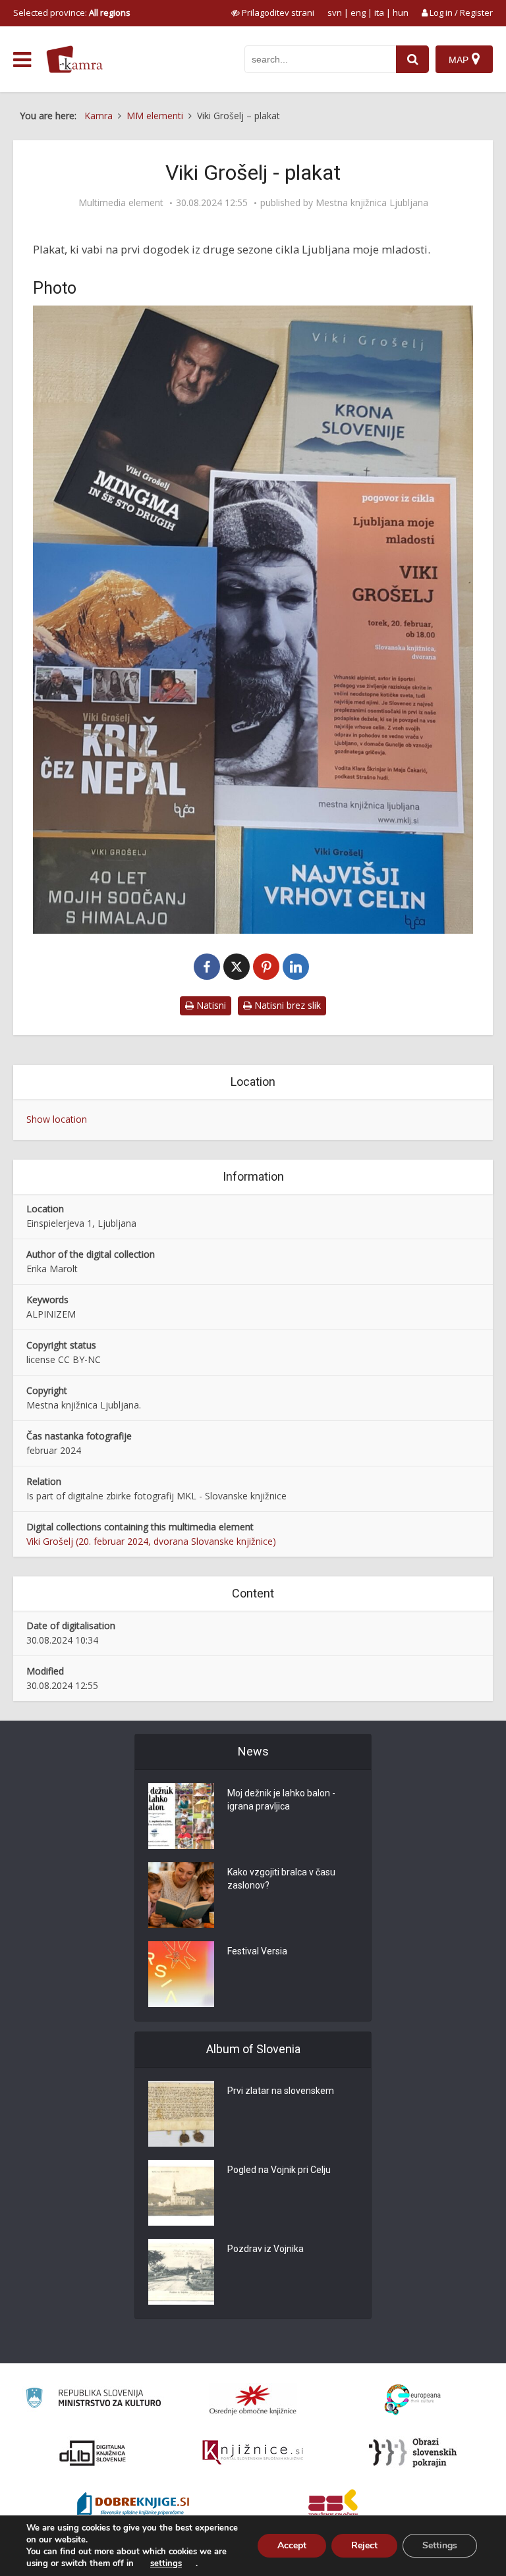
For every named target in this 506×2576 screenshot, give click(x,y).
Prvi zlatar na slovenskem (281, 2091)
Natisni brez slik (286, 1005)
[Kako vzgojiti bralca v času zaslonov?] (181, 1895)
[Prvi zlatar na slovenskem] (181, 2114)
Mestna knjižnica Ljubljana (372, 203)
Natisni (210, 1005)
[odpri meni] (22, 60)
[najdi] (412, 59)
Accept (292, 2545)
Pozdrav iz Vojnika (266, 2249)
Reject (364, 2545)
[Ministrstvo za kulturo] (93, 2400)
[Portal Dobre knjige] (133, 2506)
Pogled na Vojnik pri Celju (279, 2170)
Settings (440, 2545)
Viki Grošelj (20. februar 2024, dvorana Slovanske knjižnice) (151, 1541)
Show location (57, 1119)
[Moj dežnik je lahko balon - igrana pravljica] (181, 1816)
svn (335, 13)
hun (401, 13)
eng (358, 13)
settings (166, 2563)
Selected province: (72, 13)
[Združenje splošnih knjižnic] (333, 2506)
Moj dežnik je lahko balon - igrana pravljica (281, 1800)
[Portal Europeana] (413, 2400)
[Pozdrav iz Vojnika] (181, 2272)
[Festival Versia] (181, 1974)
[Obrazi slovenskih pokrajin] (413, 2453)
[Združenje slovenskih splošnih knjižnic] (253, 2453)
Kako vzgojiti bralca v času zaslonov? (281, 1879)
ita (379, 13)
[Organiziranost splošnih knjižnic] (253, 2400)
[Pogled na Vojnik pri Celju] (181, 2193)
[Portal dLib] (93, 2453)
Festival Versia (257, 1951)
